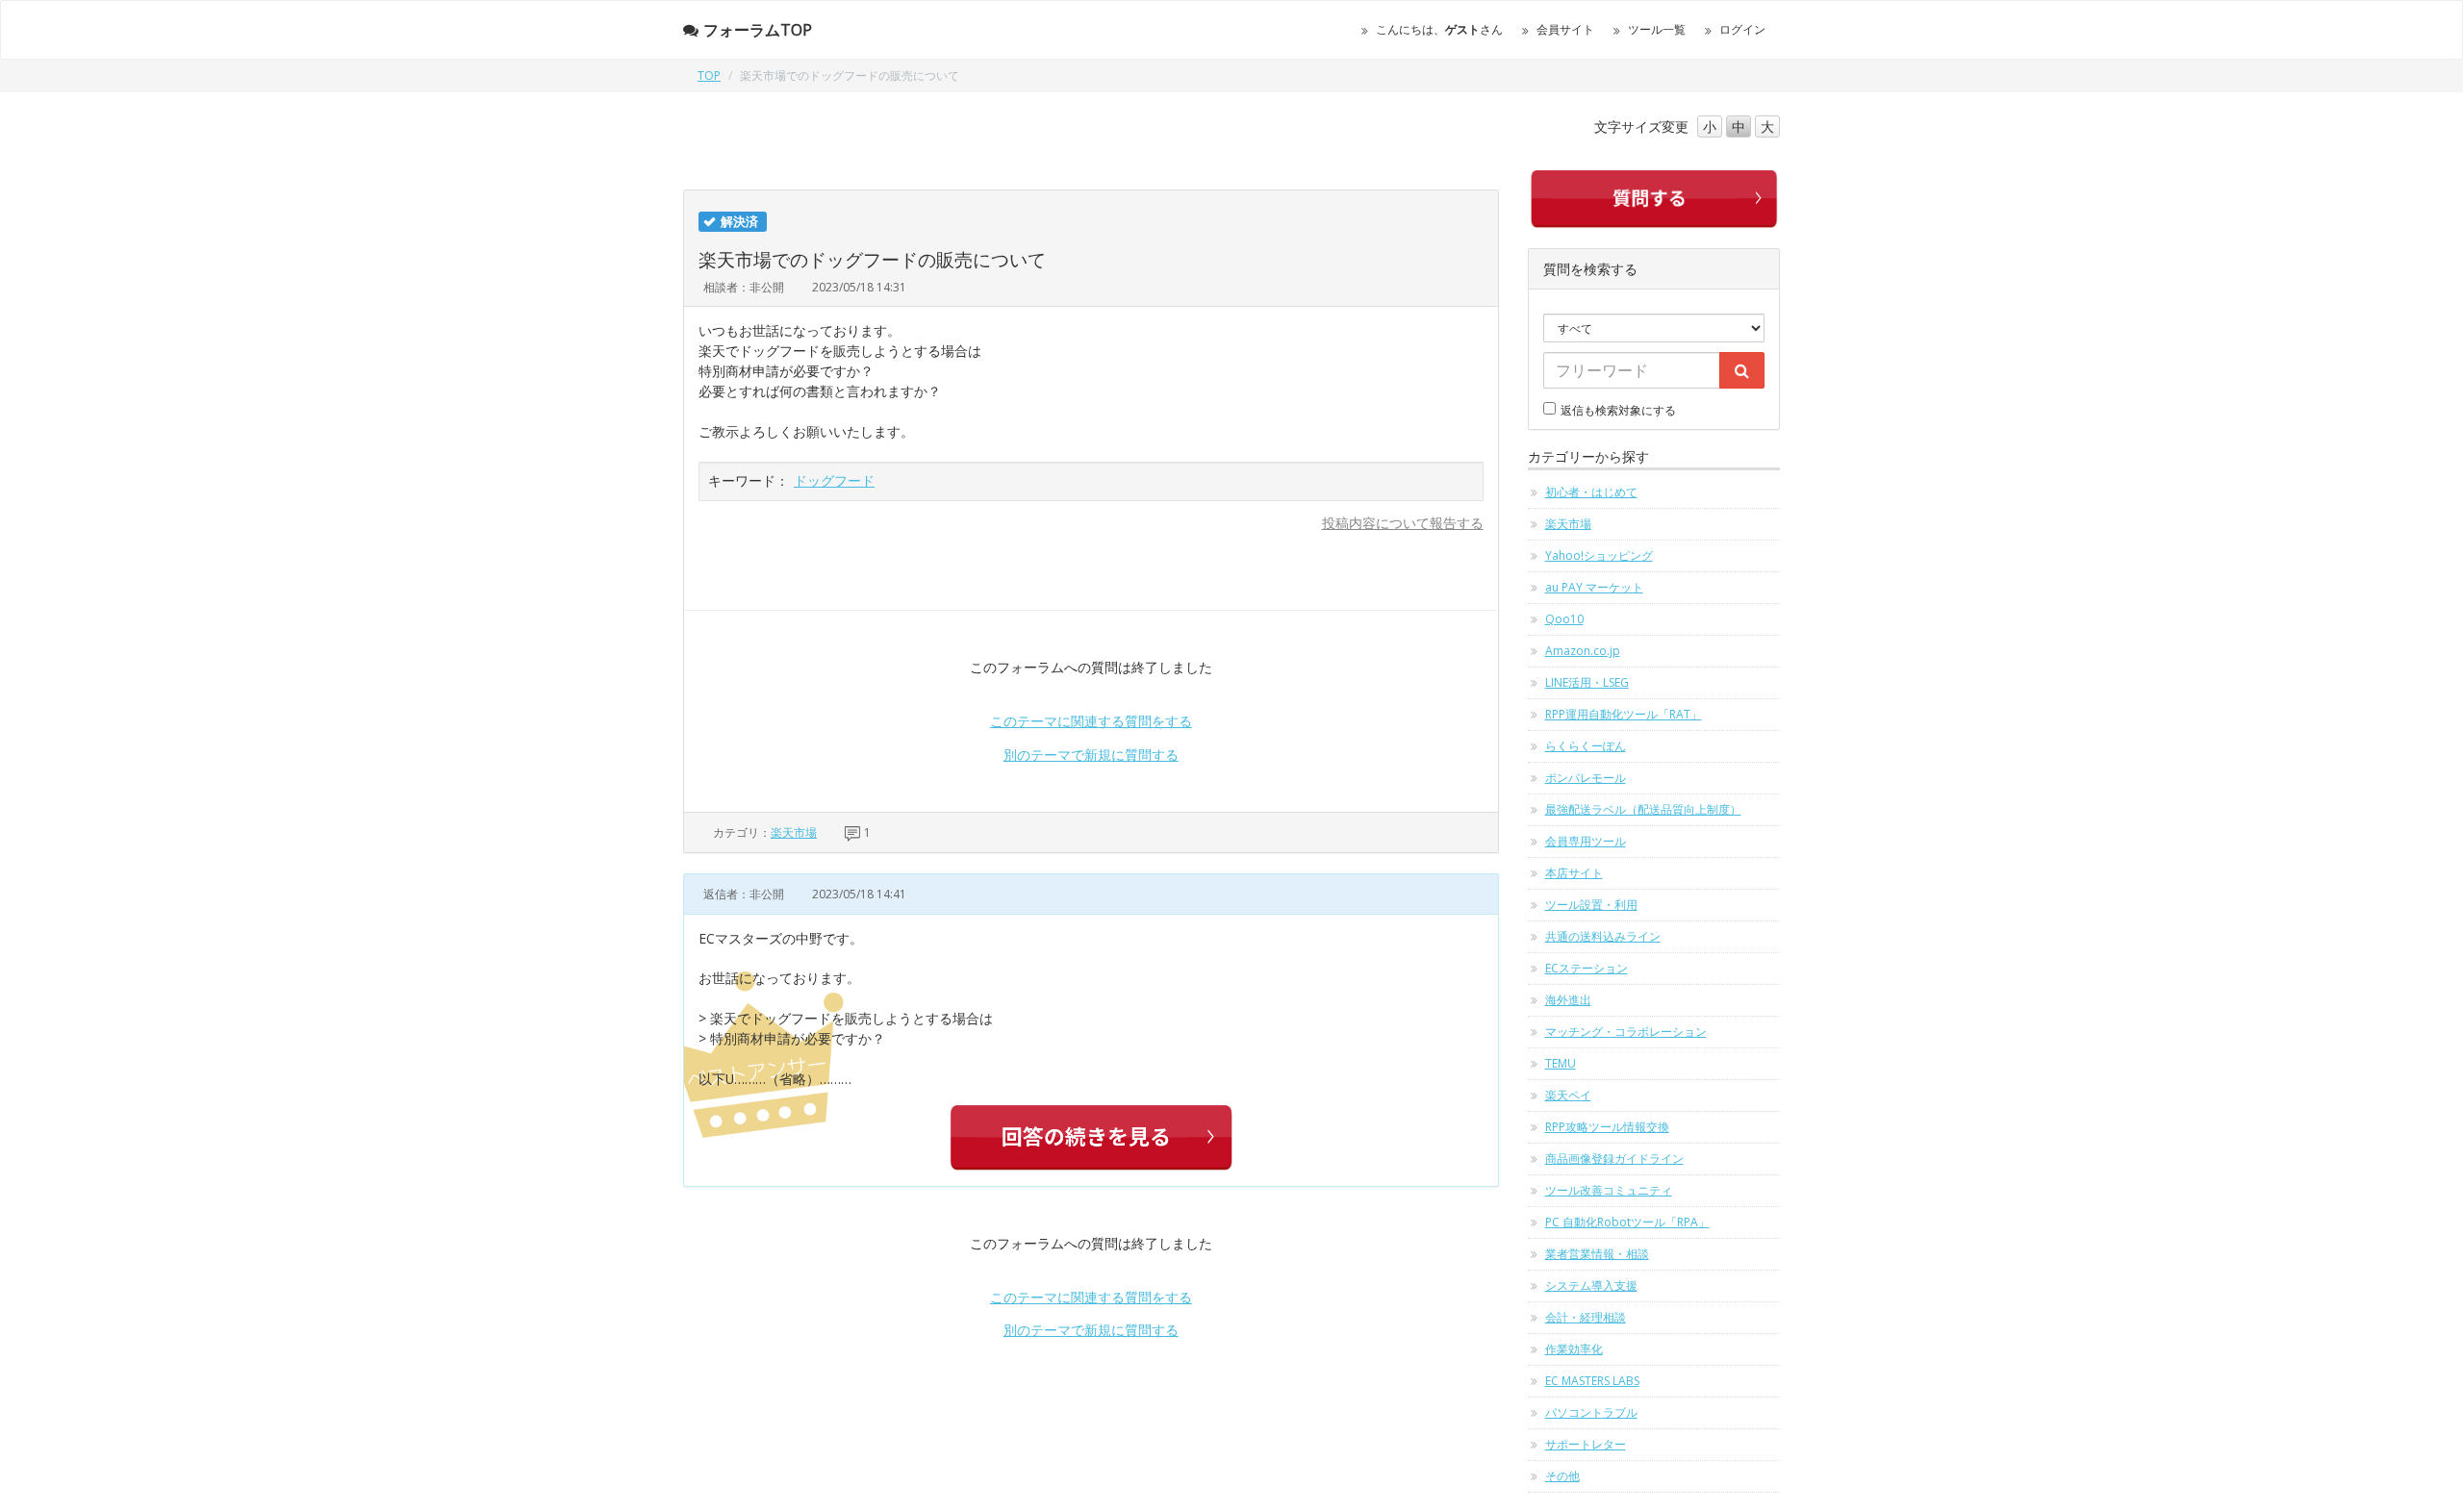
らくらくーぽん (1586, 746)
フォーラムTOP (758, 30)
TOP (709, 76)
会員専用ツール (1586, 841)
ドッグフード (834, 480)
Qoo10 (1564, 619)
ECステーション (1587, 968)
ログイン (1742, 29)
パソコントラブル (1591, 1412)
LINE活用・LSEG (1587, 682)
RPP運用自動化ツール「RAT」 (1624, 714)
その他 (1562, 1476)
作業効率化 (1574, 1349)
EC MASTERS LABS (1592, 1381)
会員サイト (1565, 29)
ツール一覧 (1657, 29)
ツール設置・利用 (1591, 905)
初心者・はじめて (1591, 492)
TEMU (1561, 1063)
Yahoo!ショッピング (1599, 555)
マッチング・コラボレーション (1626, 1032)
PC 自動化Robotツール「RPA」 (1627, 1222)
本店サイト (1574, 873)
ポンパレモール (1586, 778)
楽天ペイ (1568, 1095)
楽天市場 (794, 832)
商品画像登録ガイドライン (1614, 1159)
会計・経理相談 (1586, 1317)
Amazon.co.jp (1583, 651)
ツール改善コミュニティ (1609, 1190)
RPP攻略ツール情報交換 (1607, 1127)
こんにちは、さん (1439, 29)
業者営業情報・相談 (1597, 1254)
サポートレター (1586, 1444)
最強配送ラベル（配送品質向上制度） (1643, 809)
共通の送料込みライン (1603, 936)
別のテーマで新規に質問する (1091, 755)
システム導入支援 (1591, 1285)
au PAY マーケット (1594, 587)
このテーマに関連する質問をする (1091, 721)
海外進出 (1568, 1000)
